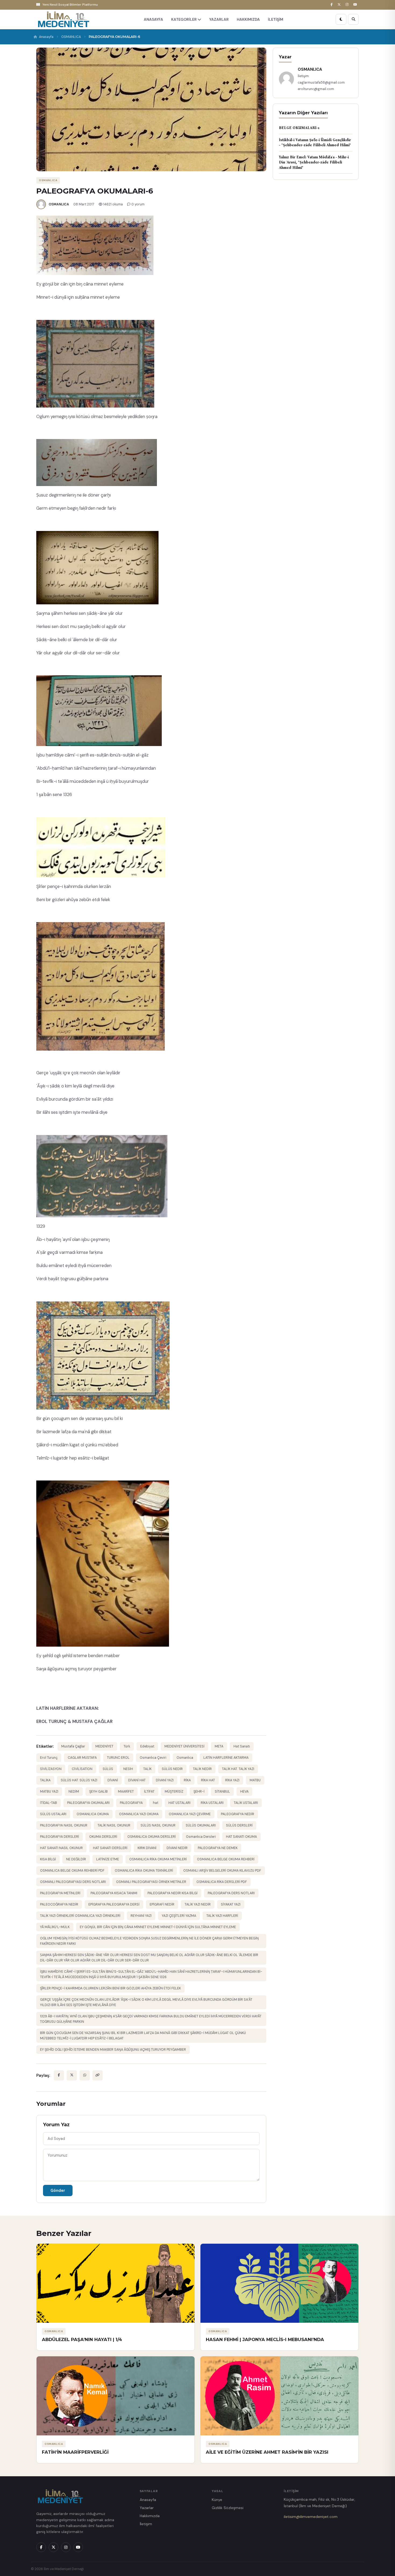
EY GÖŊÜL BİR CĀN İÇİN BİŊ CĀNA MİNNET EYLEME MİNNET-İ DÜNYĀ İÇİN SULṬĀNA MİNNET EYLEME (158, 1927)
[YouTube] (356, 5)
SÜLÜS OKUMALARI (201, 1825)
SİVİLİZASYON (51, 1769)
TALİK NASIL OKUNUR (114, 1825)
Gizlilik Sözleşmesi (228, 2508)
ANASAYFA (153, 19)
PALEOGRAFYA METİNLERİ (60, 1893)
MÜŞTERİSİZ (174, 1792)
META (219, 1746)
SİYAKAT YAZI (231, 1904)
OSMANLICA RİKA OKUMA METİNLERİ (158, 1859)
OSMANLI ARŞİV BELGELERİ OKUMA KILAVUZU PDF (222, 1871)
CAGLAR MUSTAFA (82, 1758)
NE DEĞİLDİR (76, 1859)
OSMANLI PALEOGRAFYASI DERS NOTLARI (73, 1882)
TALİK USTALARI (246, 1803)
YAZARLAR (219, 19)
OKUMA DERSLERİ (103, 1837)
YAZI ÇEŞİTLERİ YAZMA (179, 1916)
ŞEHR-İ (199, 1792)
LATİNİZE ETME (108, 1859)
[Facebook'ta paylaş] (59, 2075)
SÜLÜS (108, 1769)
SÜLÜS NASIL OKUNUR (158, 1825)
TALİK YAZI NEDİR (198, 1904)
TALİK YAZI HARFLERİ (222, 1916)
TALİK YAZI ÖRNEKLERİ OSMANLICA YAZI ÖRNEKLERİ (80, 1916)
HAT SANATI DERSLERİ (110, 1848)
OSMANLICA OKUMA (93, 1814)
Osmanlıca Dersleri (201, 1837)
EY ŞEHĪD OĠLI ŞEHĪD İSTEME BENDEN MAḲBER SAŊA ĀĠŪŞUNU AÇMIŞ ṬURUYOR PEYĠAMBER (113, 2050)
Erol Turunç (49, 1758)
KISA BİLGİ (48, 1859)
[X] (340, 5)
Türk (127, 1746)
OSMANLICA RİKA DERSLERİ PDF (222, 1882)
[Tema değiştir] (341, 19)
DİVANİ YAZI (165, 1780)
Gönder (58, 2190)
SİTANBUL (222, 1792)
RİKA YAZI (232, 1780)
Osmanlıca (185, 1758)
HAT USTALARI (179, 1803)
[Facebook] (332, 5)
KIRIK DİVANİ (147, 1848)
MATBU (255, 1780)
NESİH (128, 1769)
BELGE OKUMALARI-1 (299, 128)
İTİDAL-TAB (49, 1803)
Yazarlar (147, 2508)
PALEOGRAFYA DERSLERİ (60, 1837)
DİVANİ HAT (137, 1780)
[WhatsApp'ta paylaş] (85, 2075)
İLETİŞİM (276, 19)
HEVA (244, 1792)
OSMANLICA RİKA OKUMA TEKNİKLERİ (144, 1871)
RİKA (187, 1780)
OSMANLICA (71, 37)
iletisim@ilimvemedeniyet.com (311, 2517)
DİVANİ (113, 1780)
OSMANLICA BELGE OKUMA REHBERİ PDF (72, 1871)
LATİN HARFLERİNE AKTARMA (226, 1758)
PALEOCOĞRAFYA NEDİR (59, 1904)
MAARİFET (126, 1792)
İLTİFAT (149, 1792)
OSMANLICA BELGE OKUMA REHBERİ (226, 1859)
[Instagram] (348, 5)
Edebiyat (147, 1746)
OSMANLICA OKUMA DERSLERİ (152, 1837)
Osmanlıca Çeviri (153, 1758)
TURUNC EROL (118, 1758)
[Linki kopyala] (98, 2075)
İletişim (146, 2524)
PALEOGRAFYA (131, 1803)
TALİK (147, 1769)
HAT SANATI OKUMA (241, 1837)
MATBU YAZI (49, 1792)
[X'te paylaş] (72, 2075)
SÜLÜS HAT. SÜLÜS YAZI (79, 1780)
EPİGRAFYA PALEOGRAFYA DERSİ (114, 1904)
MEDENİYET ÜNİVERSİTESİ (184, 1746)
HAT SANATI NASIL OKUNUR (61, 1848)
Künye (217, 2500)
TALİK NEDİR (202, 1769)
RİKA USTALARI (212, 1803)
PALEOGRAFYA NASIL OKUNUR (64, 1825)
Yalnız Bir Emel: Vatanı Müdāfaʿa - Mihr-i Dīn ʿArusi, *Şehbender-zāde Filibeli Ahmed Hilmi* (314, 162)
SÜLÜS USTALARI (53, 1814)
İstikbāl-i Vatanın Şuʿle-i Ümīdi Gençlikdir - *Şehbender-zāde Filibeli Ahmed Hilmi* (315, 143)
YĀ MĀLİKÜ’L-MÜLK (55, 1927)
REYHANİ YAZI (141, 1916)
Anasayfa (46, 37)
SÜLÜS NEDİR (172, 1769)
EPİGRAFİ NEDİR (162, 1904)
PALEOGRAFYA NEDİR (238, 1814)
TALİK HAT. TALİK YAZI (238, 1769)
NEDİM (74, 1792)
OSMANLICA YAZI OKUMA (139, 1814)
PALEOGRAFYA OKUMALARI (88, 1803)
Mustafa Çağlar (73, 1746)
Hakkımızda (150, 2516)
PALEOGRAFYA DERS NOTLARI (231, 1893)
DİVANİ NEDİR (177, 1848)
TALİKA (45, 1780)
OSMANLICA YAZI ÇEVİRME (190, 1814)
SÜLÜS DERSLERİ (239, 1825)
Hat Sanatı (242, 1746)
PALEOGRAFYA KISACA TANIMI (114, 1893)
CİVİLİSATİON (82, 1769)
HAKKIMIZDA (248, 19)
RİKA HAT (208, 1780)
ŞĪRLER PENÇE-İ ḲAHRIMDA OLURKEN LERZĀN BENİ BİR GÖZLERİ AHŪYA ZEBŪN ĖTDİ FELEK (110, 1988)
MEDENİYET (104, 1746)
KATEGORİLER (184, 19)
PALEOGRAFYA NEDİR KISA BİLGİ (173, 1893)
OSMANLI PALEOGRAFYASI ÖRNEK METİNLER (151, 1882)
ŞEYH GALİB (98, 1792)
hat (156, 1803)
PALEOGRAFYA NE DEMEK (218, 1848)
